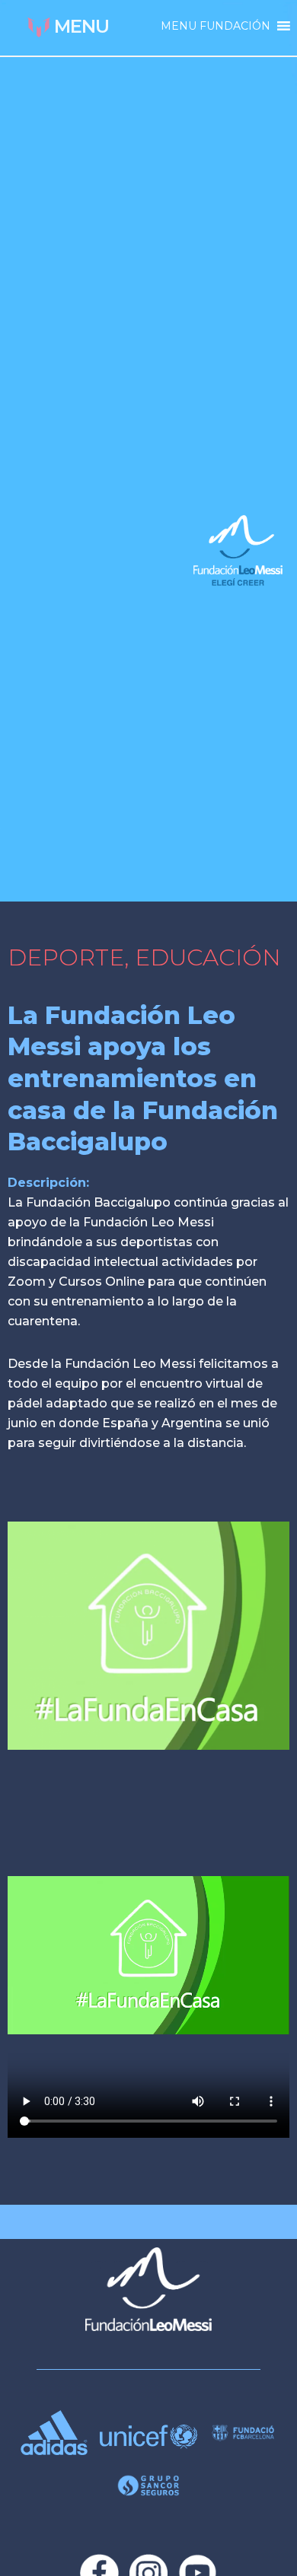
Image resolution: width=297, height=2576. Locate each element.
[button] (216, 26)
